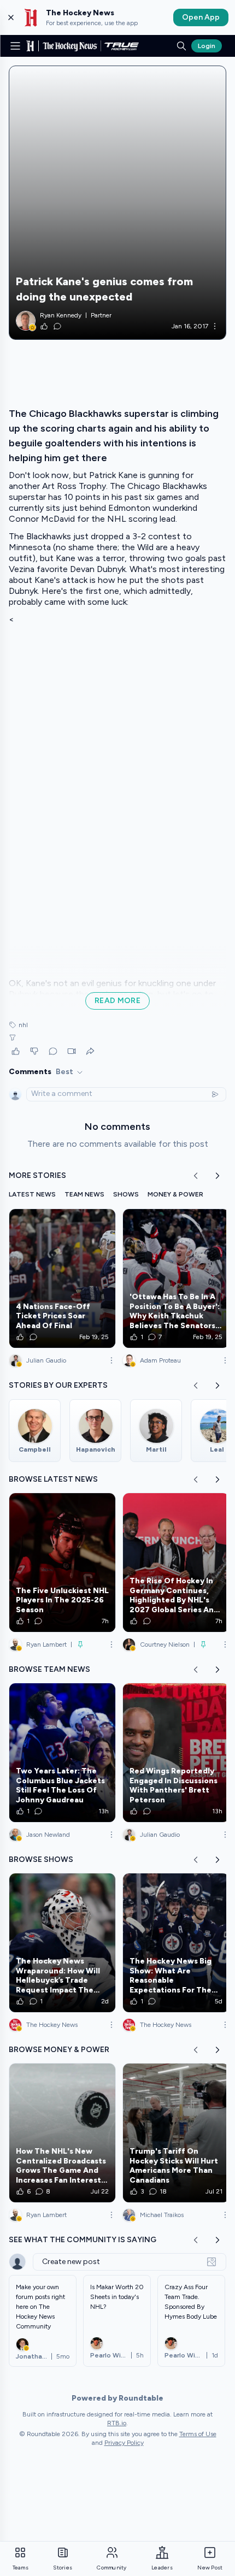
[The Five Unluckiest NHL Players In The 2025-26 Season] (62, 1563)
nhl (23, 1025)
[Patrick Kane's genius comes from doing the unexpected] (117, 203)
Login (207, 46)
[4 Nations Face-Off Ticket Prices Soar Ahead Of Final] (62, 1278)
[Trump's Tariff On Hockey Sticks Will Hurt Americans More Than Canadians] (176, 2133)
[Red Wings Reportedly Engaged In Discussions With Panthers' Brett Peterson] (176, 1753)
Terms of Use (198, 2434)
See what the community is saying (83, 2240)
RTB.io (117, 2423)
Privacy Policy (124, 2443)
